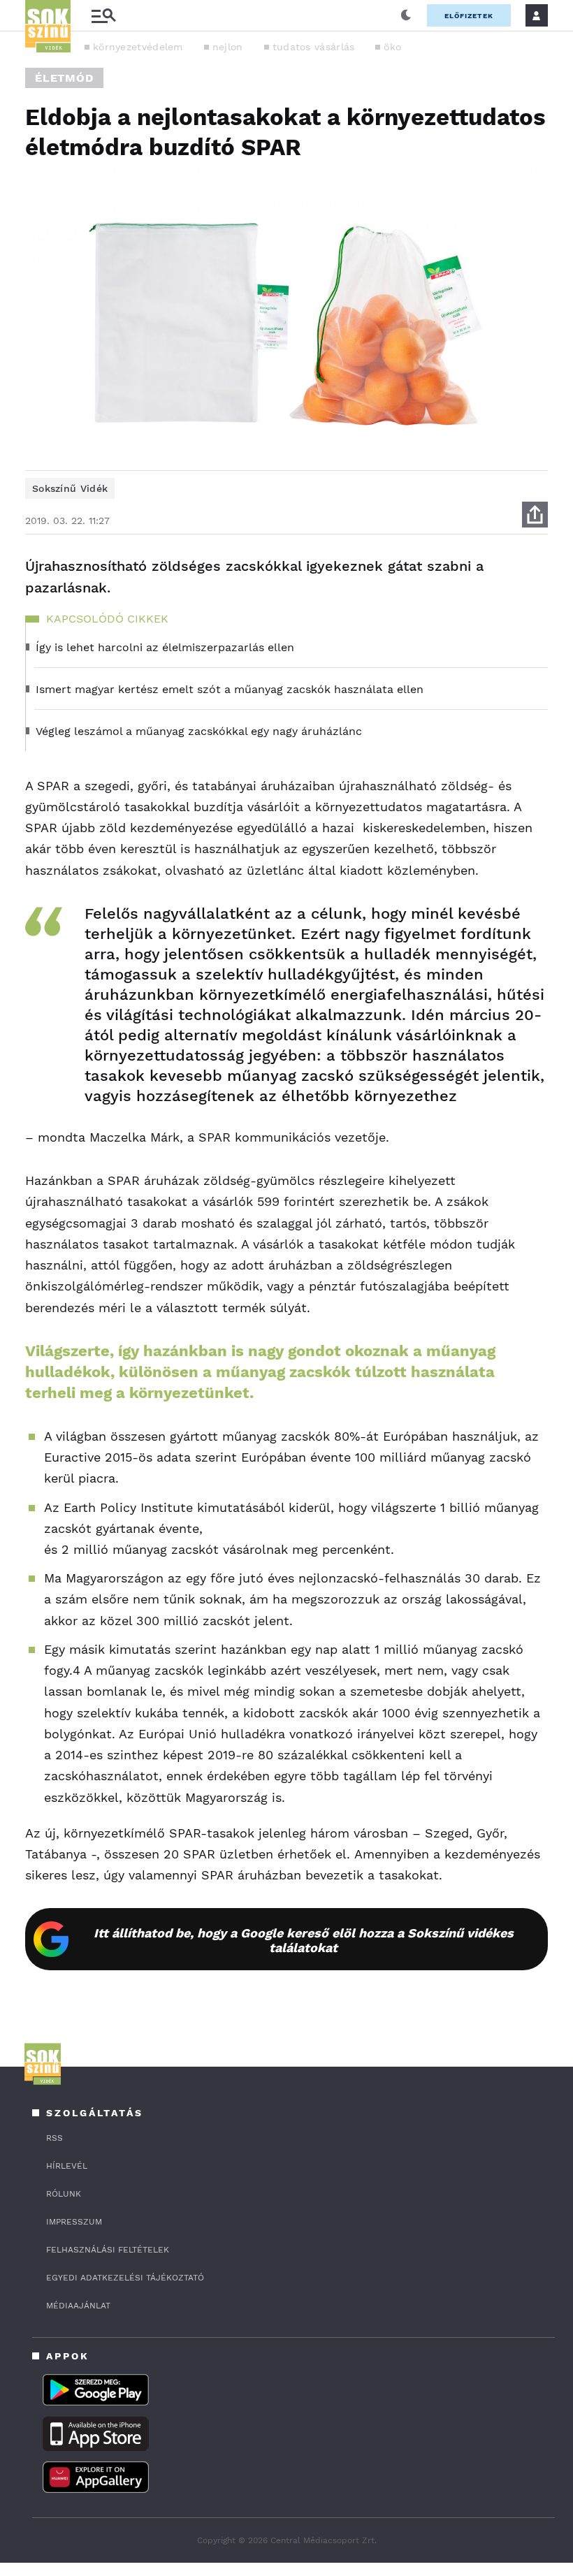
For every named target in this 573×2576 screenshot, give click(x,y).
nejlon (228, 47)
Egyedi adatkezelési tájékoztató (125, 2278)
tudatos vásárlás (314, 47)
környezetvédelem (138, 47)
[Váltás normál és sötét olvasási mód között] (406, 15)
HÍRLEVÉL (67, 2166)
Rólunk (64, 2194)
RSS (55, 2138)
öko (392, 47)
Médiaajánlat (78, 2306)
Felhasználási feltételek (108, 2250)
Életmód (64, 78)
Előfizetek (469, 16)
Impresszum (74, 2222)
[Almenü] (103, 16)
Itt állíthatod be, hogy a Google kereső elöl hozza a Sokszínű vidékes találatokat (304, 1940)
